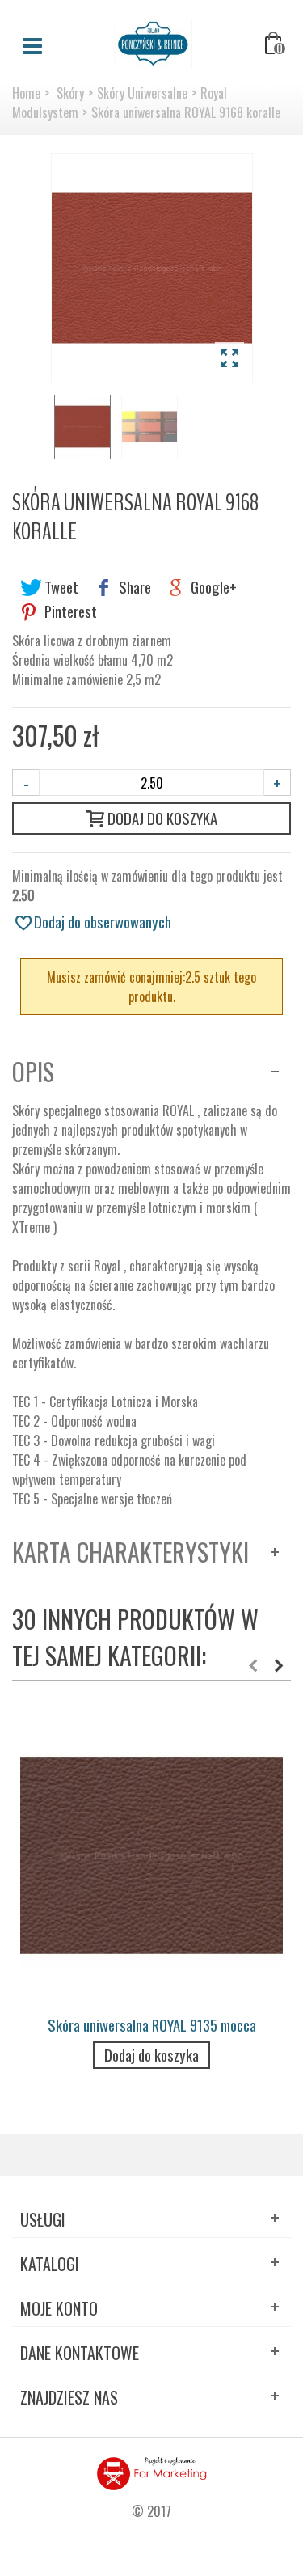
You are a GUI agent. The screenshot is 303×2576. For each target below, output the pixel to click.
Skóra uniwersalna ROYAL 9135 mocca (152, 2025)
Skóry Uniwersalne (142, 93)
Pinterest (69, 611)
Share (133, 587)
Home (26, 93)
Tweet (60, 587)
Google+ (212, 587)
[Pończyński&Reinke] (154, 42)
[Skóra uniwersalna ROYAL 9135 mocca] (151, 1856)
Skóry (70, 93)
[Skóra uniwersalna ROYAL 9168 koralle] (152, 268)
